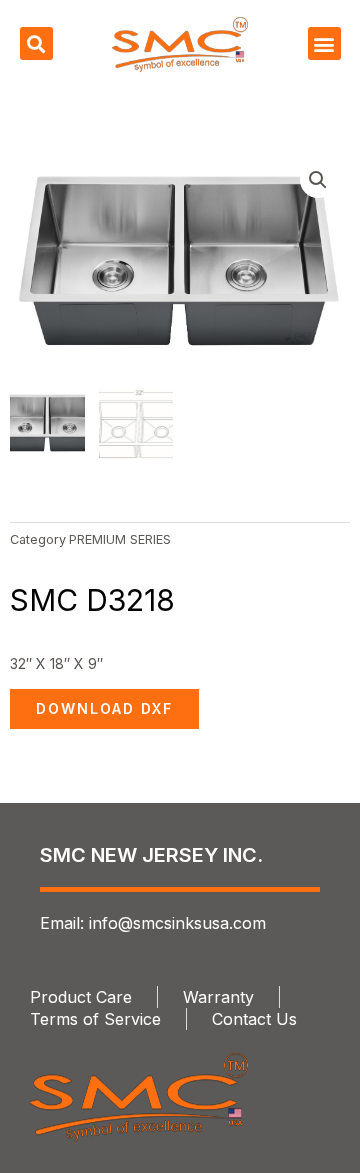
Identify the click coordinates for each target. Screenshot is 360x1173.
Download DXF (104, 708)
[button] (36, 43)
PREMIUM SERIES (120, 539)
